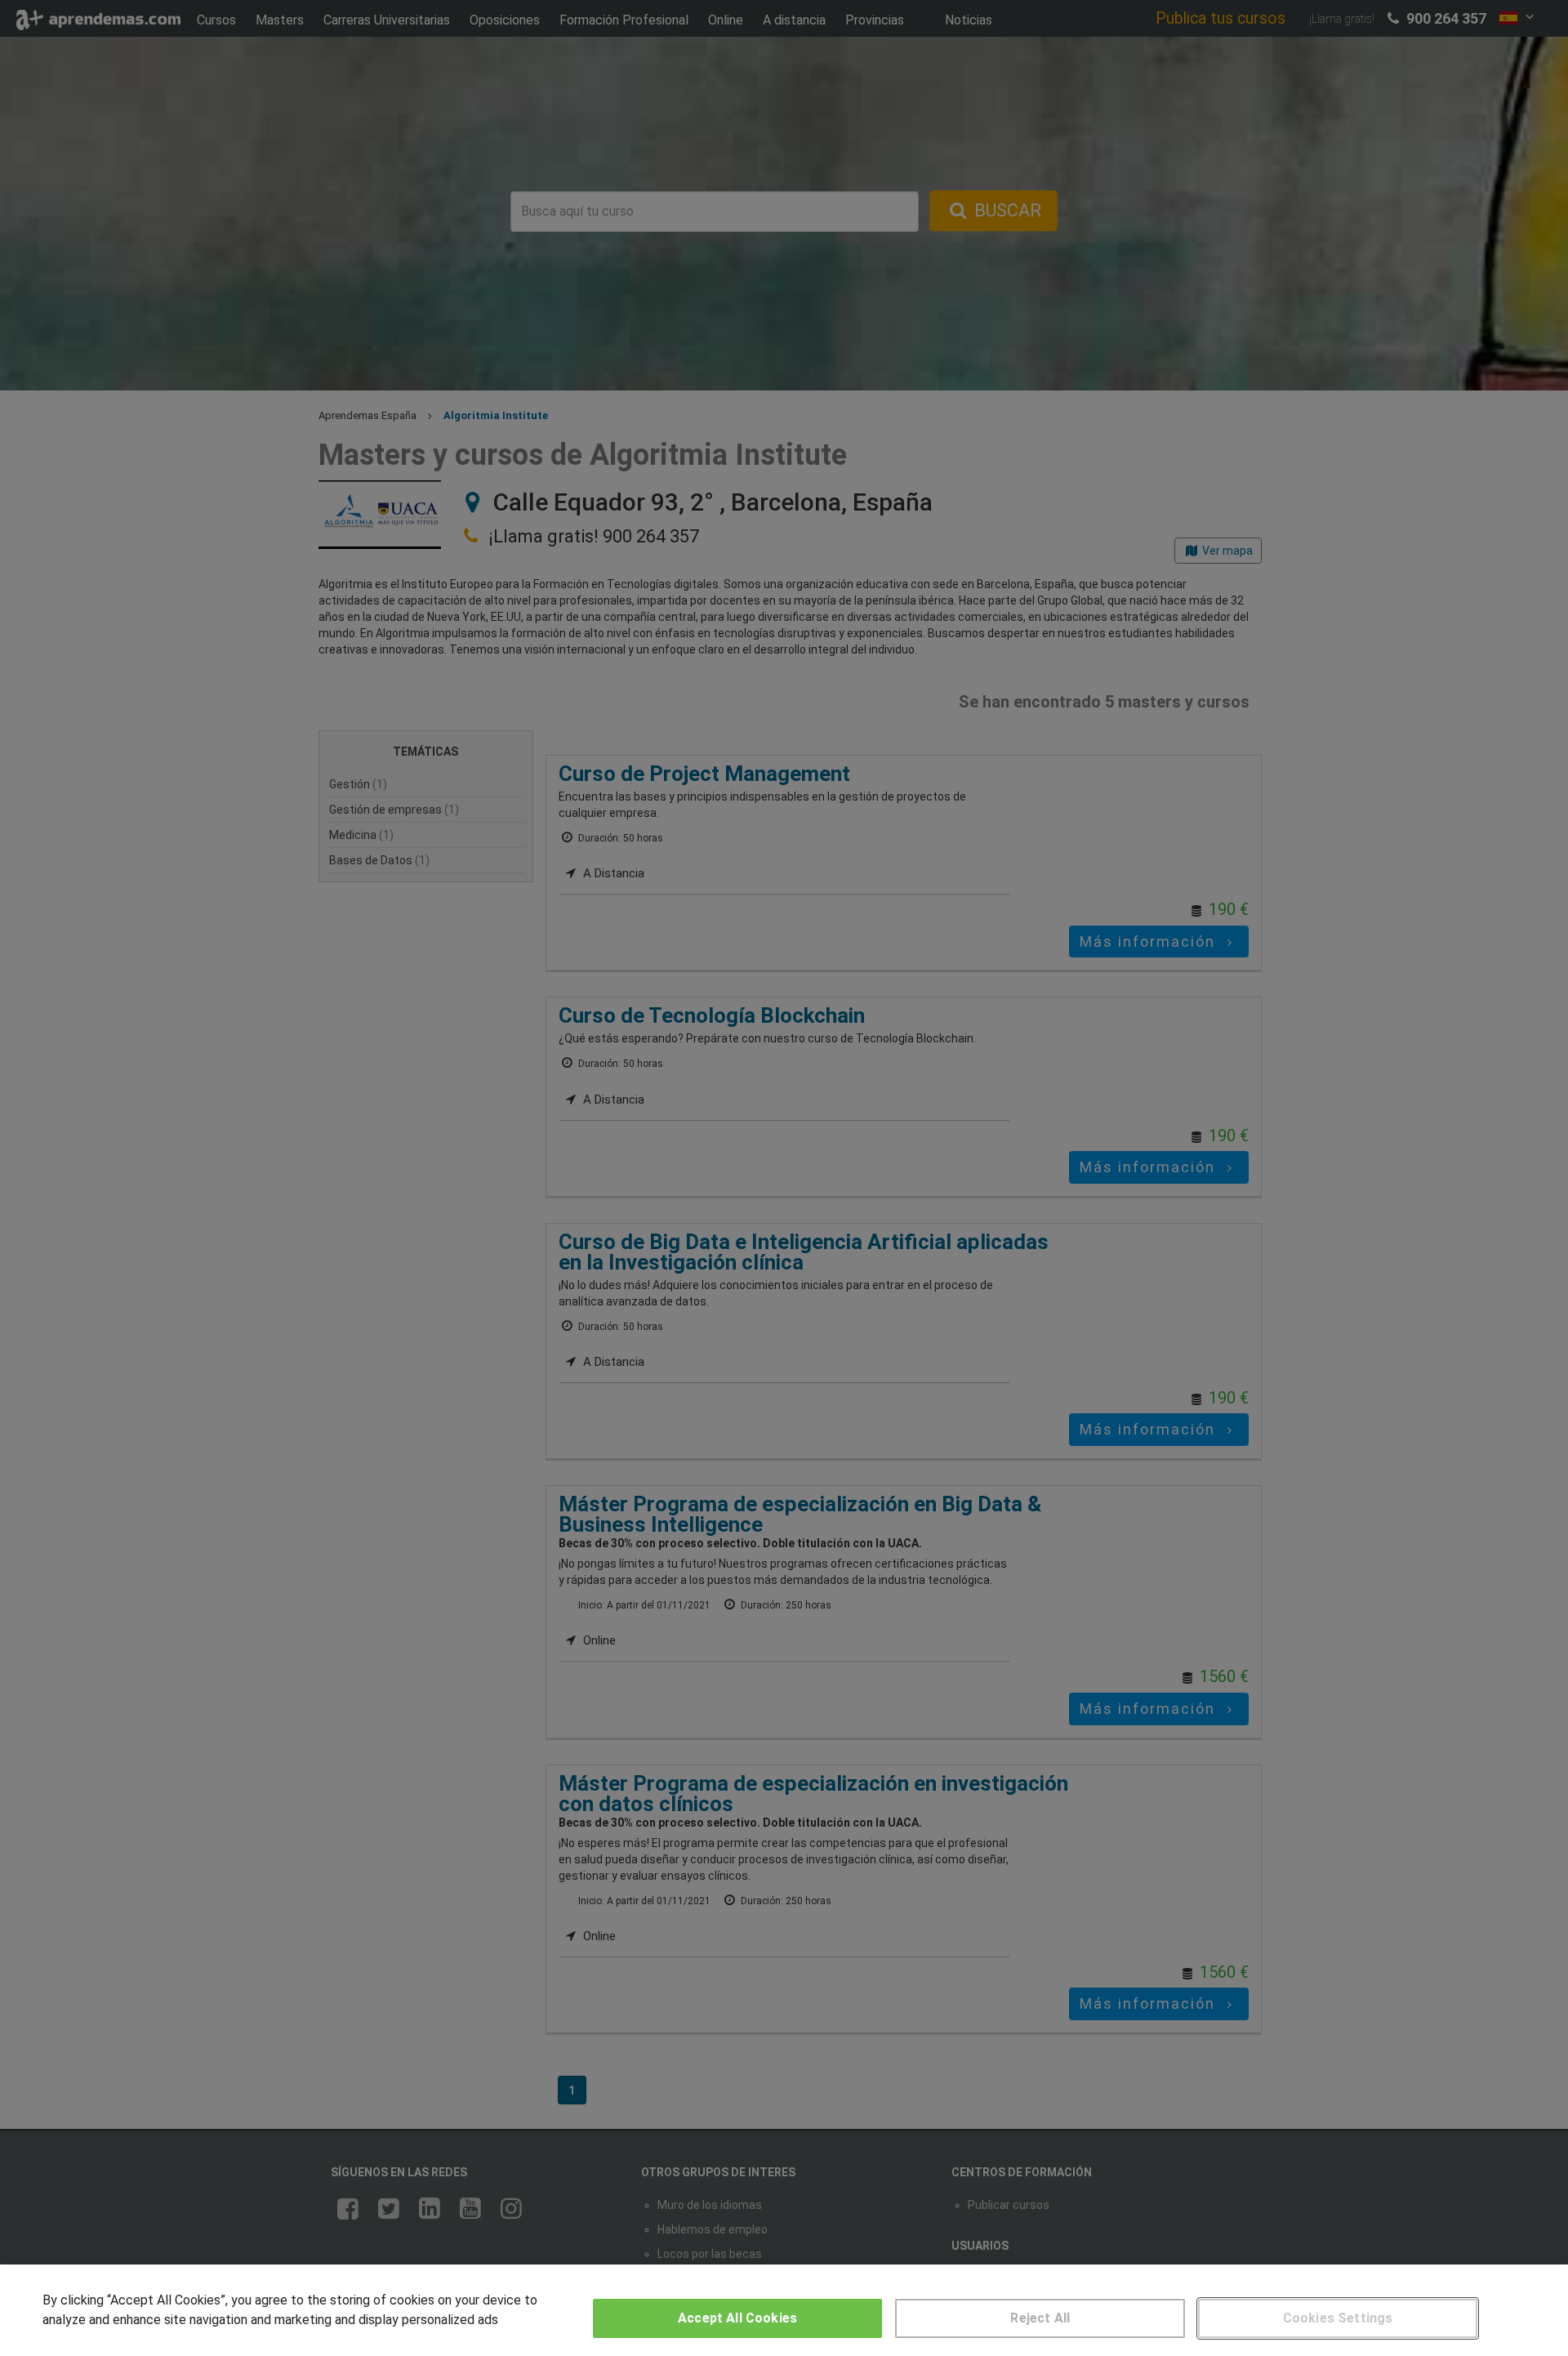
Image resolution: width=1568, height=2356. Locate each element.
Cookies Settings (1338, 2318)
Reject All (1040, 2318)
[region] (784, 2310)
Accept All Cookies (737, 2318)
